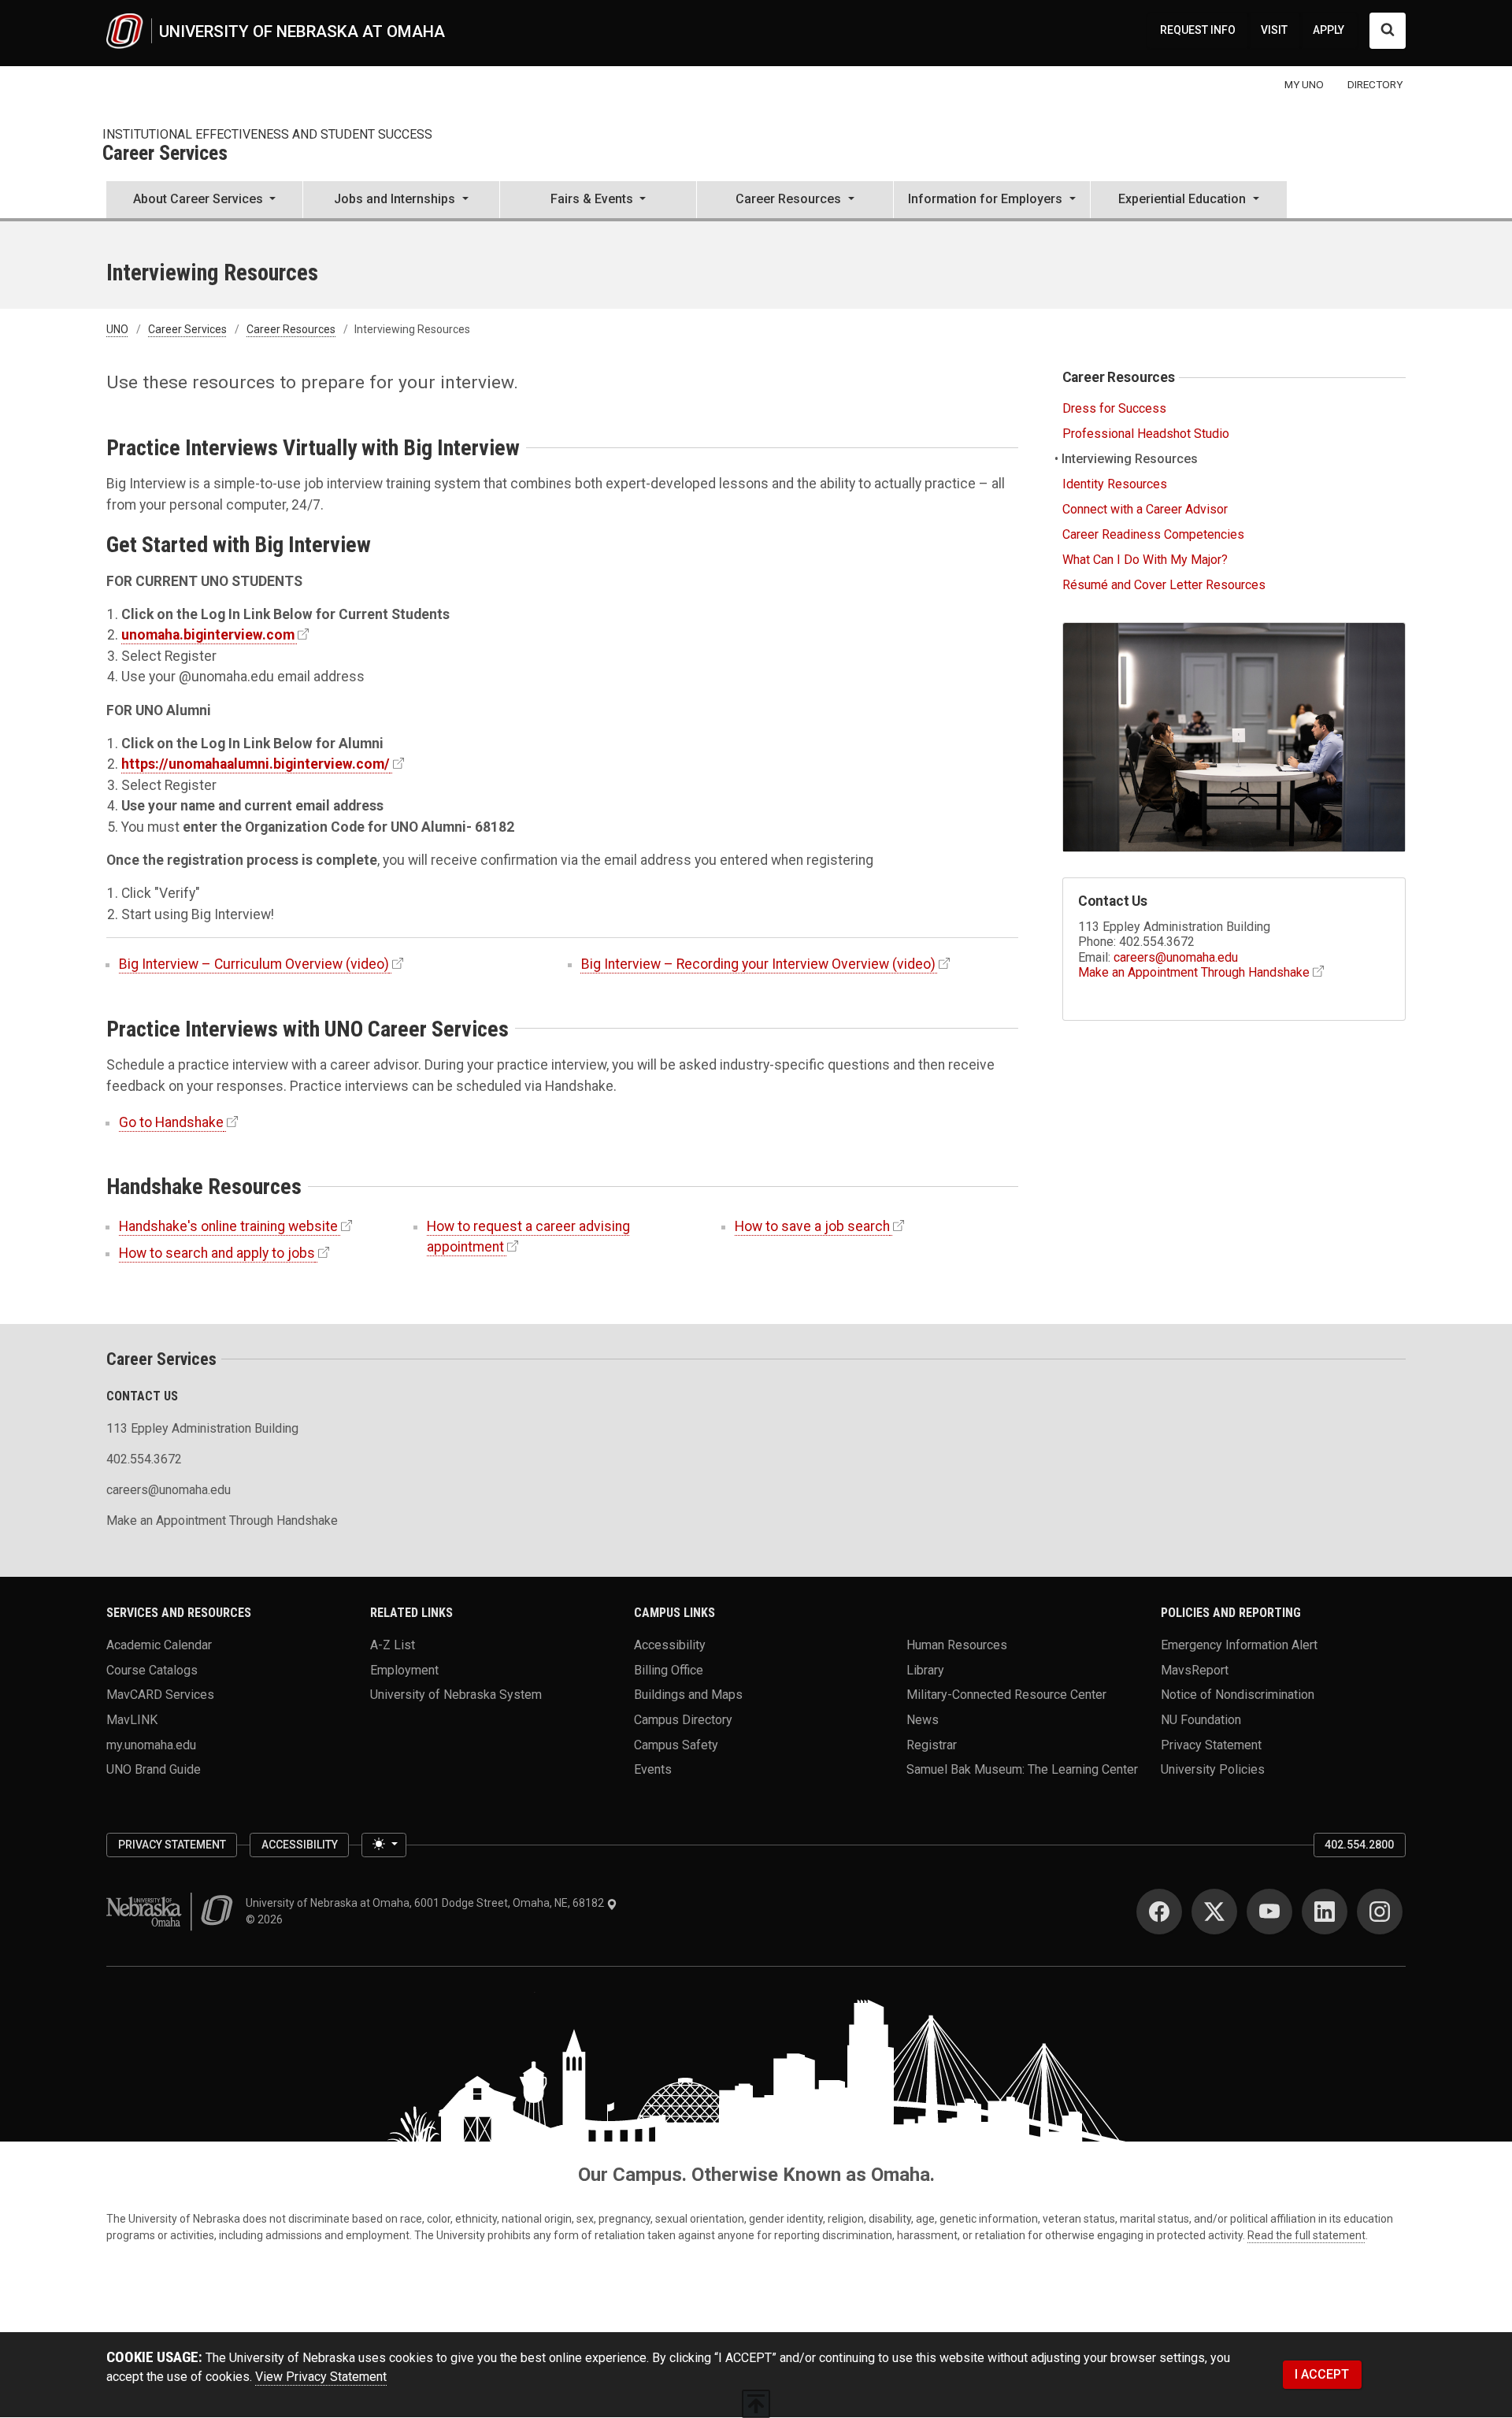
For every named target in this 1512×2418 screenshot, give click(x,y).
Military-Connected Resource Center (1006, 1695)
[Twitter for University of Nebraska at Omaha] (1214, 1912)
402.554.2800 (1359, 1845)
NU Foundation (1201, 1720)
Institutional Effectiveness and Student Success (267, 134)
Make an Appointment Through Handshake (1194, 972)
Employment (404, 1669)
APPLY (1329, 30)
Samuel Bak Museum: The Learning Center (1022, 1769)
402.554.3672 (1157, 942)
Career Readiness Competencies (1153, 534)
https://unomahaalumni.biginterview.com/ (256, 764)
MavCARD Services (160, 1695)
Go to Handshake (171, 1122)
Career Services (165, 154)
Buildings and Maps (688, 1695)
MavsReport (1195, 1669)
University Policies (1213, 1769)
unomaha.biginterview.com (208, 635)
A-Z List (393, 1645)
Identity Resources (1115, 484)
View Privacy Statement (321, 2377)
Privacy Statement (1211, 1744)
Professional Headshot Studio (1146, 434)
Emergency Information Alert (1239, 1645)
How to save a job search (812, 1226)
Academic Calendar (159, 1645)
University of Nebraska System (456, 1695)
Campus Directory (683, 1720)
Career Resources (291, 329)
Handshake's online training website (228, 1226)
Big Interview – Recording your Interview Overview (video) (758, 964)
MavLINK (132, 1720)
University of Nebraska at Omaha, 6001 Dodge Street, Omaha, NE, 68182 (426, 1903)
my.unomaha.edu (151, 1744)
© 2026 (267, 1919)
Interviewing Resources (1130, 459)
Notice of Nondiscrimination (1238, 1695)
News (923, 1720)
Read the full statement (1306, 2235)
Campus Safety (676, 1744)
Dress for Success (1114, 408)
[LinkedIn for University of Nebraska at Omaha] (1325, 1912)
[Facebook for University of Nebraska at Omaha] (1159, 1912)
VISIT (1274, 30)
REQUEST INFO (1198, 30)
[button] (204, 201)
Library (925, 1669)
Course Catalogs (152, 1669)
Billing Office (669, 1669)
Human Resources (957, 1645)
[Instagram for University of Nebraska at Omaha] (1380, 1912)
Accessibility (670, 1645)
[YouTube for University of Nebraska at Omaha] (1269, 1912)
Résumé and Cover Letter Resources (1164, 585)
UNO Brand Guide (154, 1769)
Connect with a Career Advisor (1145, 509)
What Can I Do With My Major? (1145, 560)
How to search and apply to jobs (217, 1253)
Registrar (932, 1744)
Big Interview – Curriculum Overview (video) (254, 964)
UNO (117, 329)
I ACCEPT (1322, 2374)
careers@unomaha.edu (1176, 957)
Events (653, 1769)
